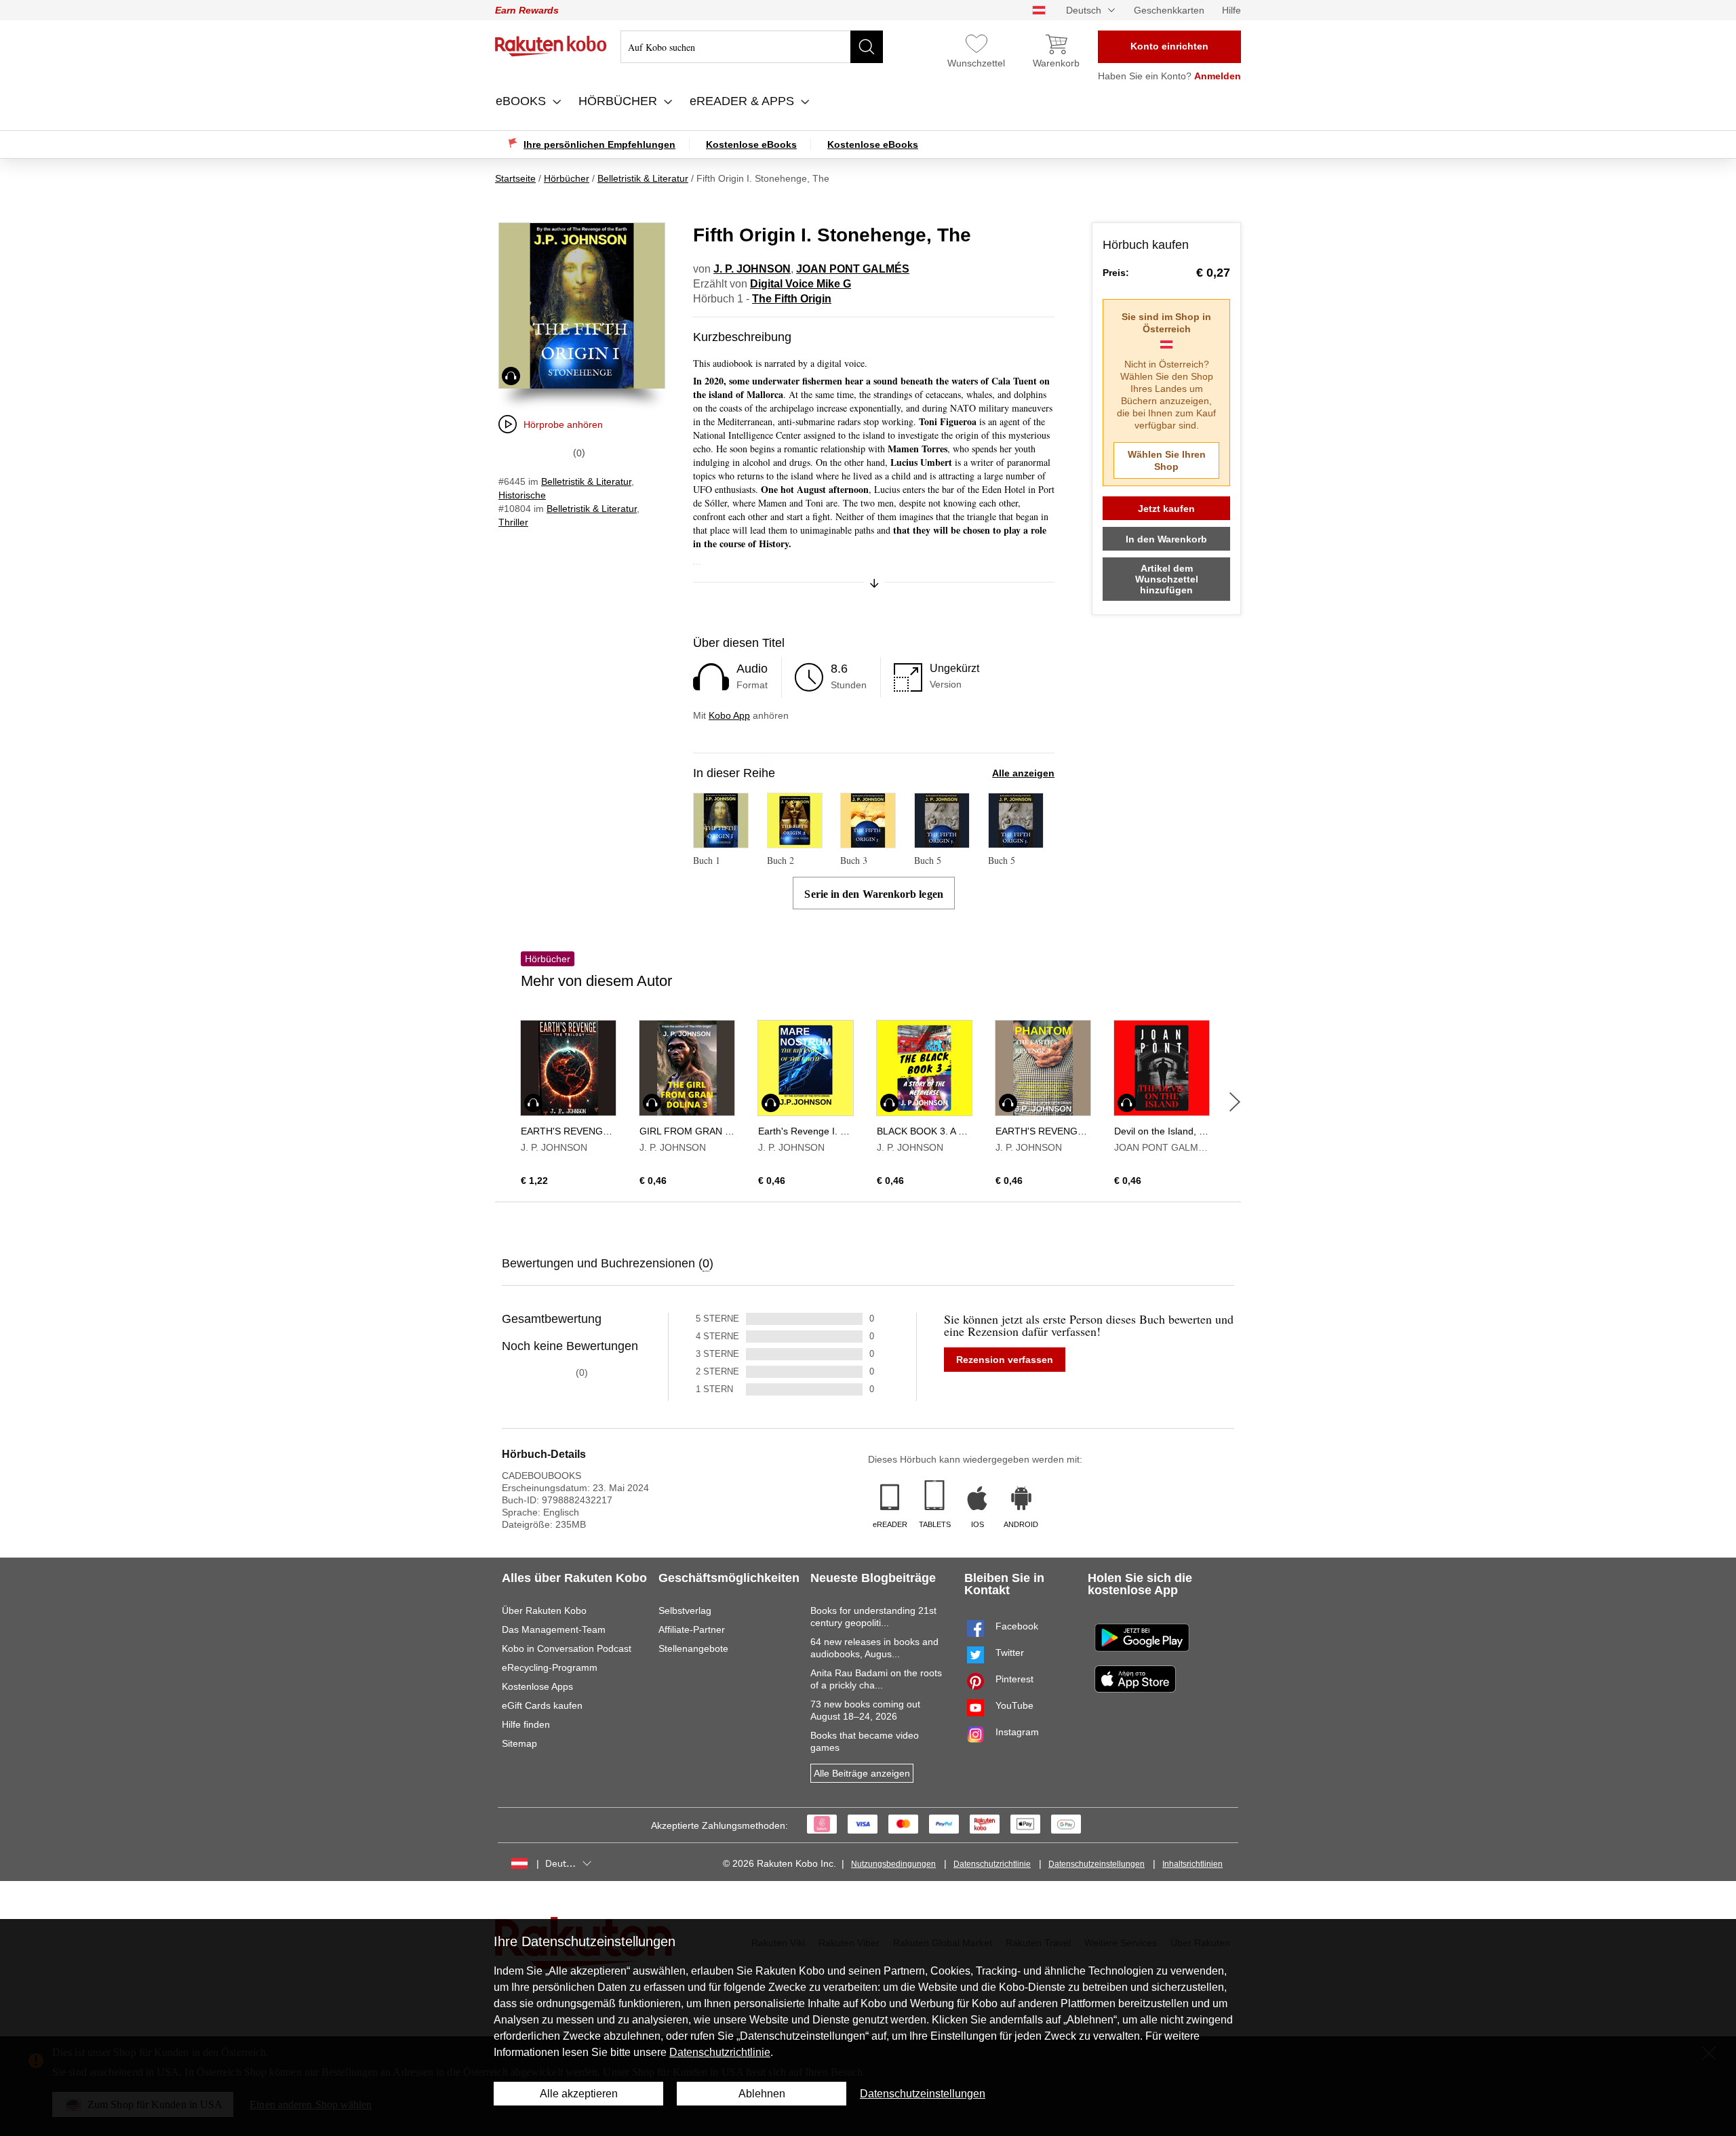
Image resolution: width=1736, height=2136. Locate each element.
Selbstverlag (685, 1610)
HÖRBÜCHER (619, 101)
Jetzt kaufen (1166, 509)
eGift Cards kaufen (542, 1705)
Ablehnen (762, 2094)
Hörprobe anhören (563, 424)
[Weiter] (1235, 1102)
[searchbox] (752, 47)
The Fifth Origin (792, 299)
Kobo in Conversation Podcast (567, 1648)
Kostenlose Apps (537, 1686)
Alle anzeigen (1023, 773)
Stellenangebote (693, 1648)
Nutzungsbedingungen (893, 1864)
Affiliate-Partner (692, 1629)
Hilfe (1231, 10)
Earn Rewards (527, 10)
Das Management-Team (554, 1629)
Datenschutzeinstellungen (1097, 1864)
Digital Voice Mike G (801, 284)
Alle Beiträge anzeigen (862, 1773)
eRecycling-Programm (550, 1667)
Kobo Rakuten (551, 46)
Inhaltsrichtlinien (1192, 1864)
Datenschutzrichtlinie (992, 1864)
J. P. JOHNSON (752, 269)
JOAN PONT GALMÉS (853, 269)
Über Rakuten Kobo (544, 1610)
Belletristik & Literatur (586, 481)
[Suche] (867, 47)
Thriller (513, 522)
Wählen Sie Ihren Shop (1167, 460)
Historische (522, 495)
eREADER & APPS (744, 101)
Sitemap (519, 1743)
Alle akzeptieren (579, 2094)
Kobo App (729, 715)
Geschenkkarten (1169, 10)
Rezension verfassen (1005, 1360)
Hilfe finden (526, 1724)
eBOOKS (522, 101)
